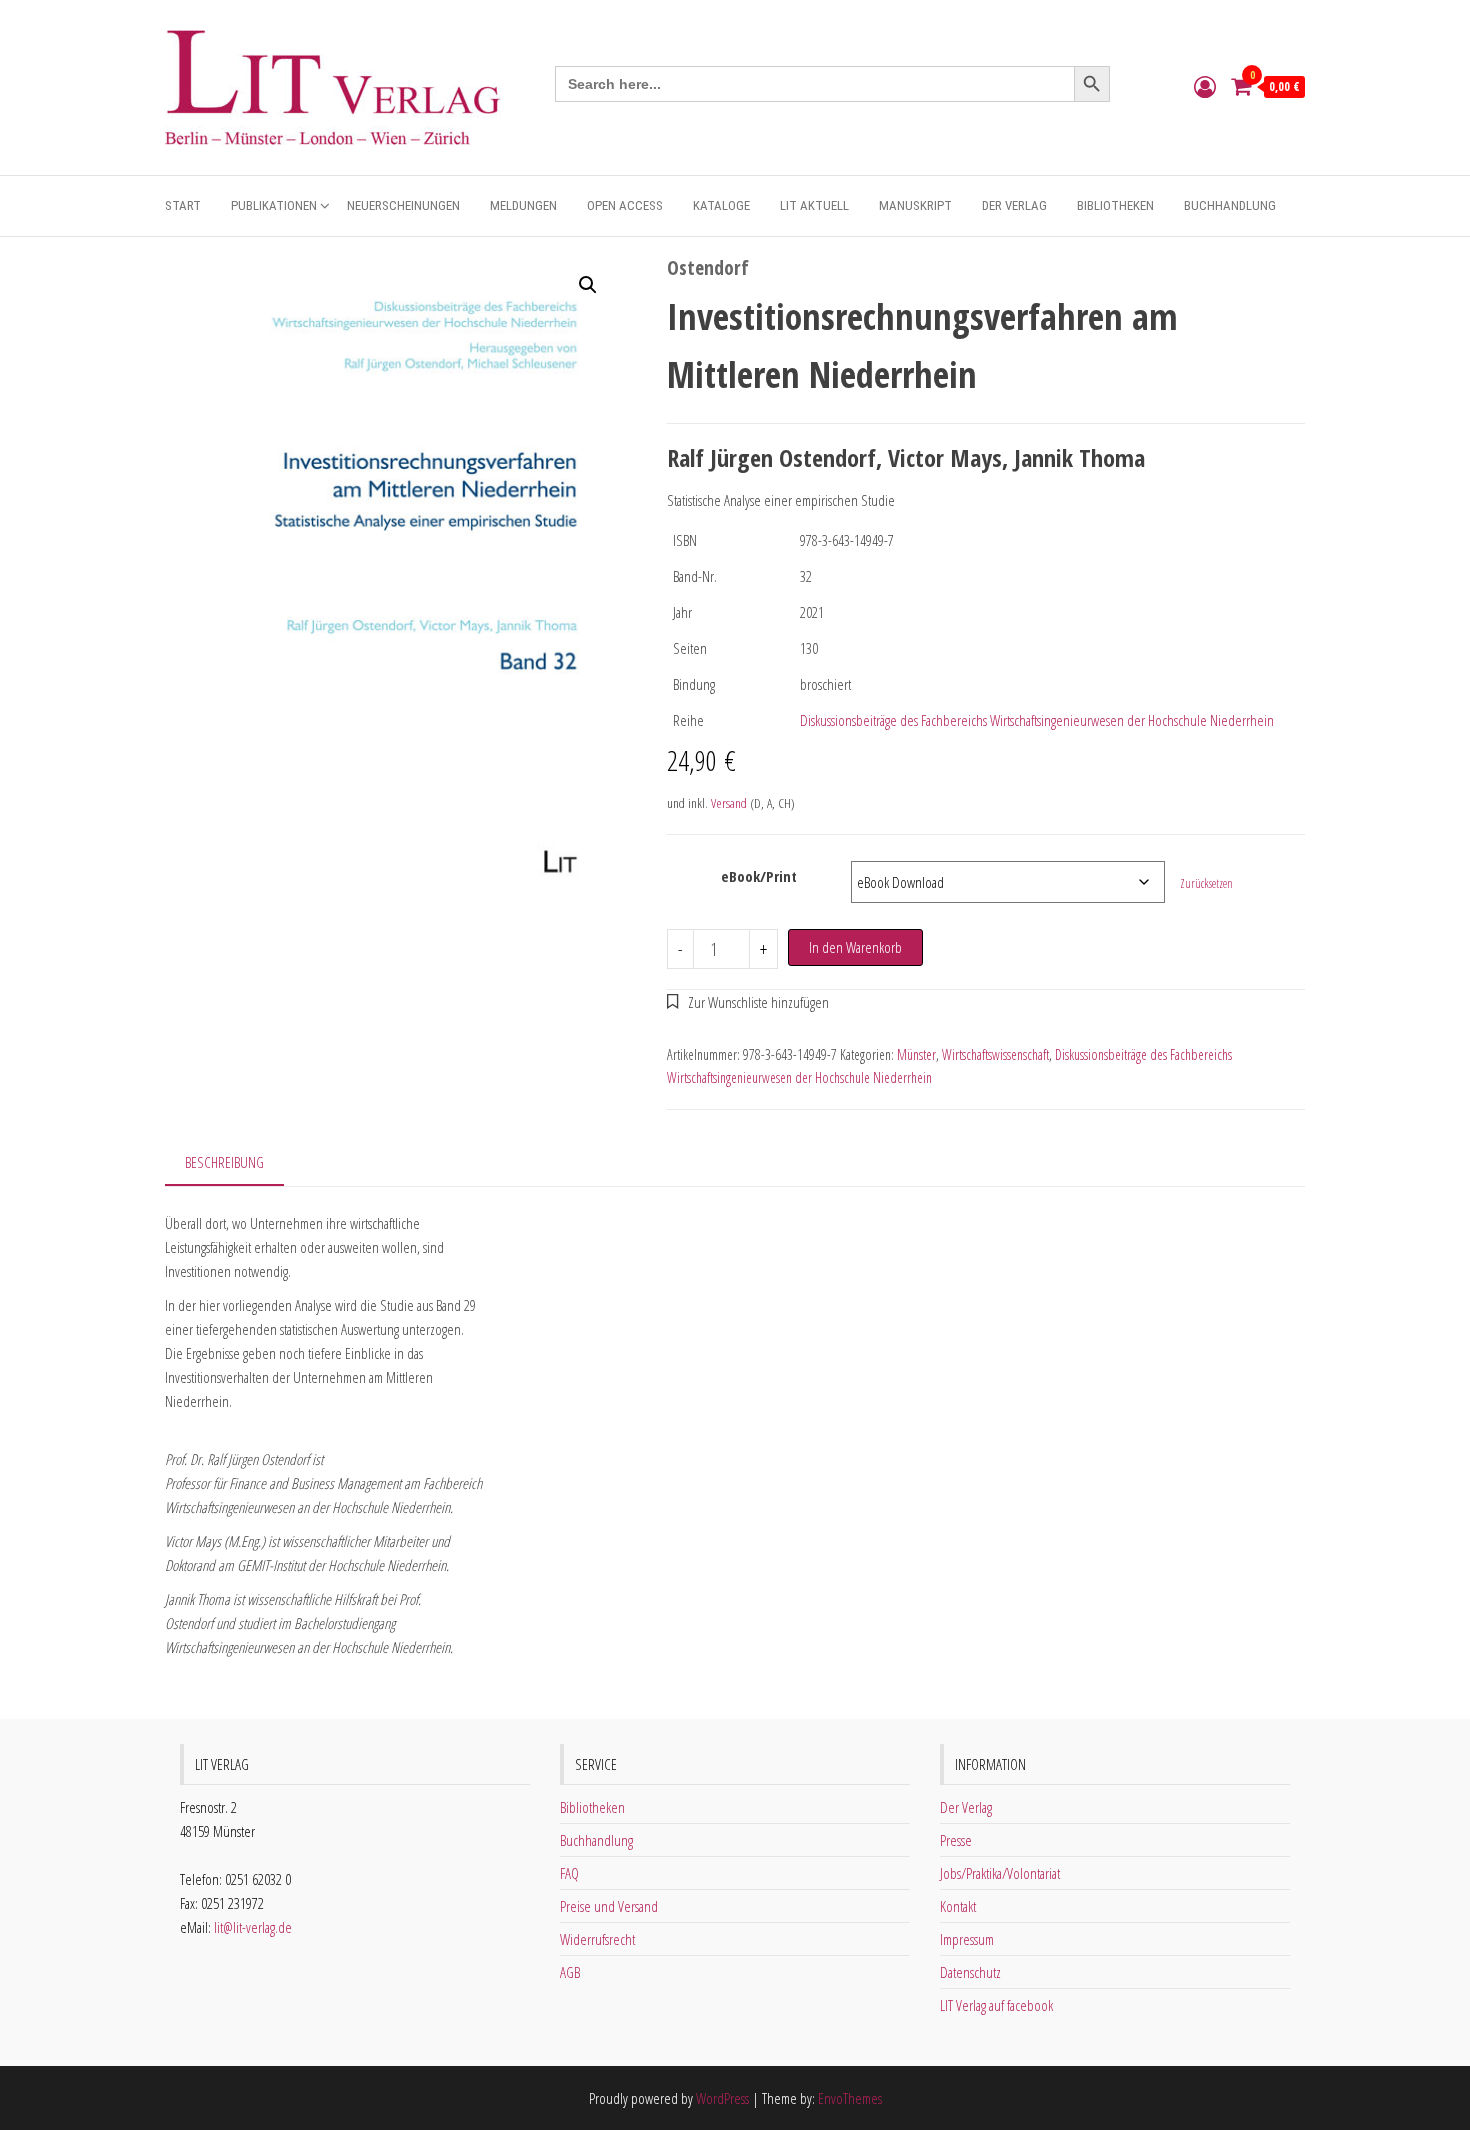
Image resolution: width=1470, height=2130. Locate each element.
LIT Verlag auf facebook (996, 2005)
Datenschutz (970, 1972)
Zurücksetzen (1206, 883)
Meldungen (523, 205)
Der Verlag (1014, 205)
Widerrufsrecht (597, 1939)
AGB (570, 1972)
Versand (729, 803)
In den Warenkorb (855, 947)
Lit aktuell (814, 205)
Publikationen (274, 205)
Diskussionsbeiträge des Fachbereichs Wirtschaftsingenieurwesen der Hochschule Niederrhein (1037, 720)
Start (183, 205)
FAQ (569, 1873)
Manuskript (915, 205)
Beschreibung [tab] (224, 1162)
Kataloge (721, 205)
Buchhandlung (1230, 205)
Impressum (967, 1939)
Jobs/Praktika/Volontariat (1000, 1873)
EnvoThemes (850, 2098)
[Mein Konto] (1205, 86)
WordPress (722, 2098)
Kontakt (958, 1906)
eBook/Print (759, 876)
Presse (956, 1840)
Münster (916, 1054)
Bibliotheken (1115, 205)
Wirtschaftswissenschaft (995, 1054)
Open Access (625, 205)
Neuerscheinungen (403, 205)
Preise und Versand (609, 1906)
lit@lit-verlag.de (253, 1927)
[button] (588, 285)
